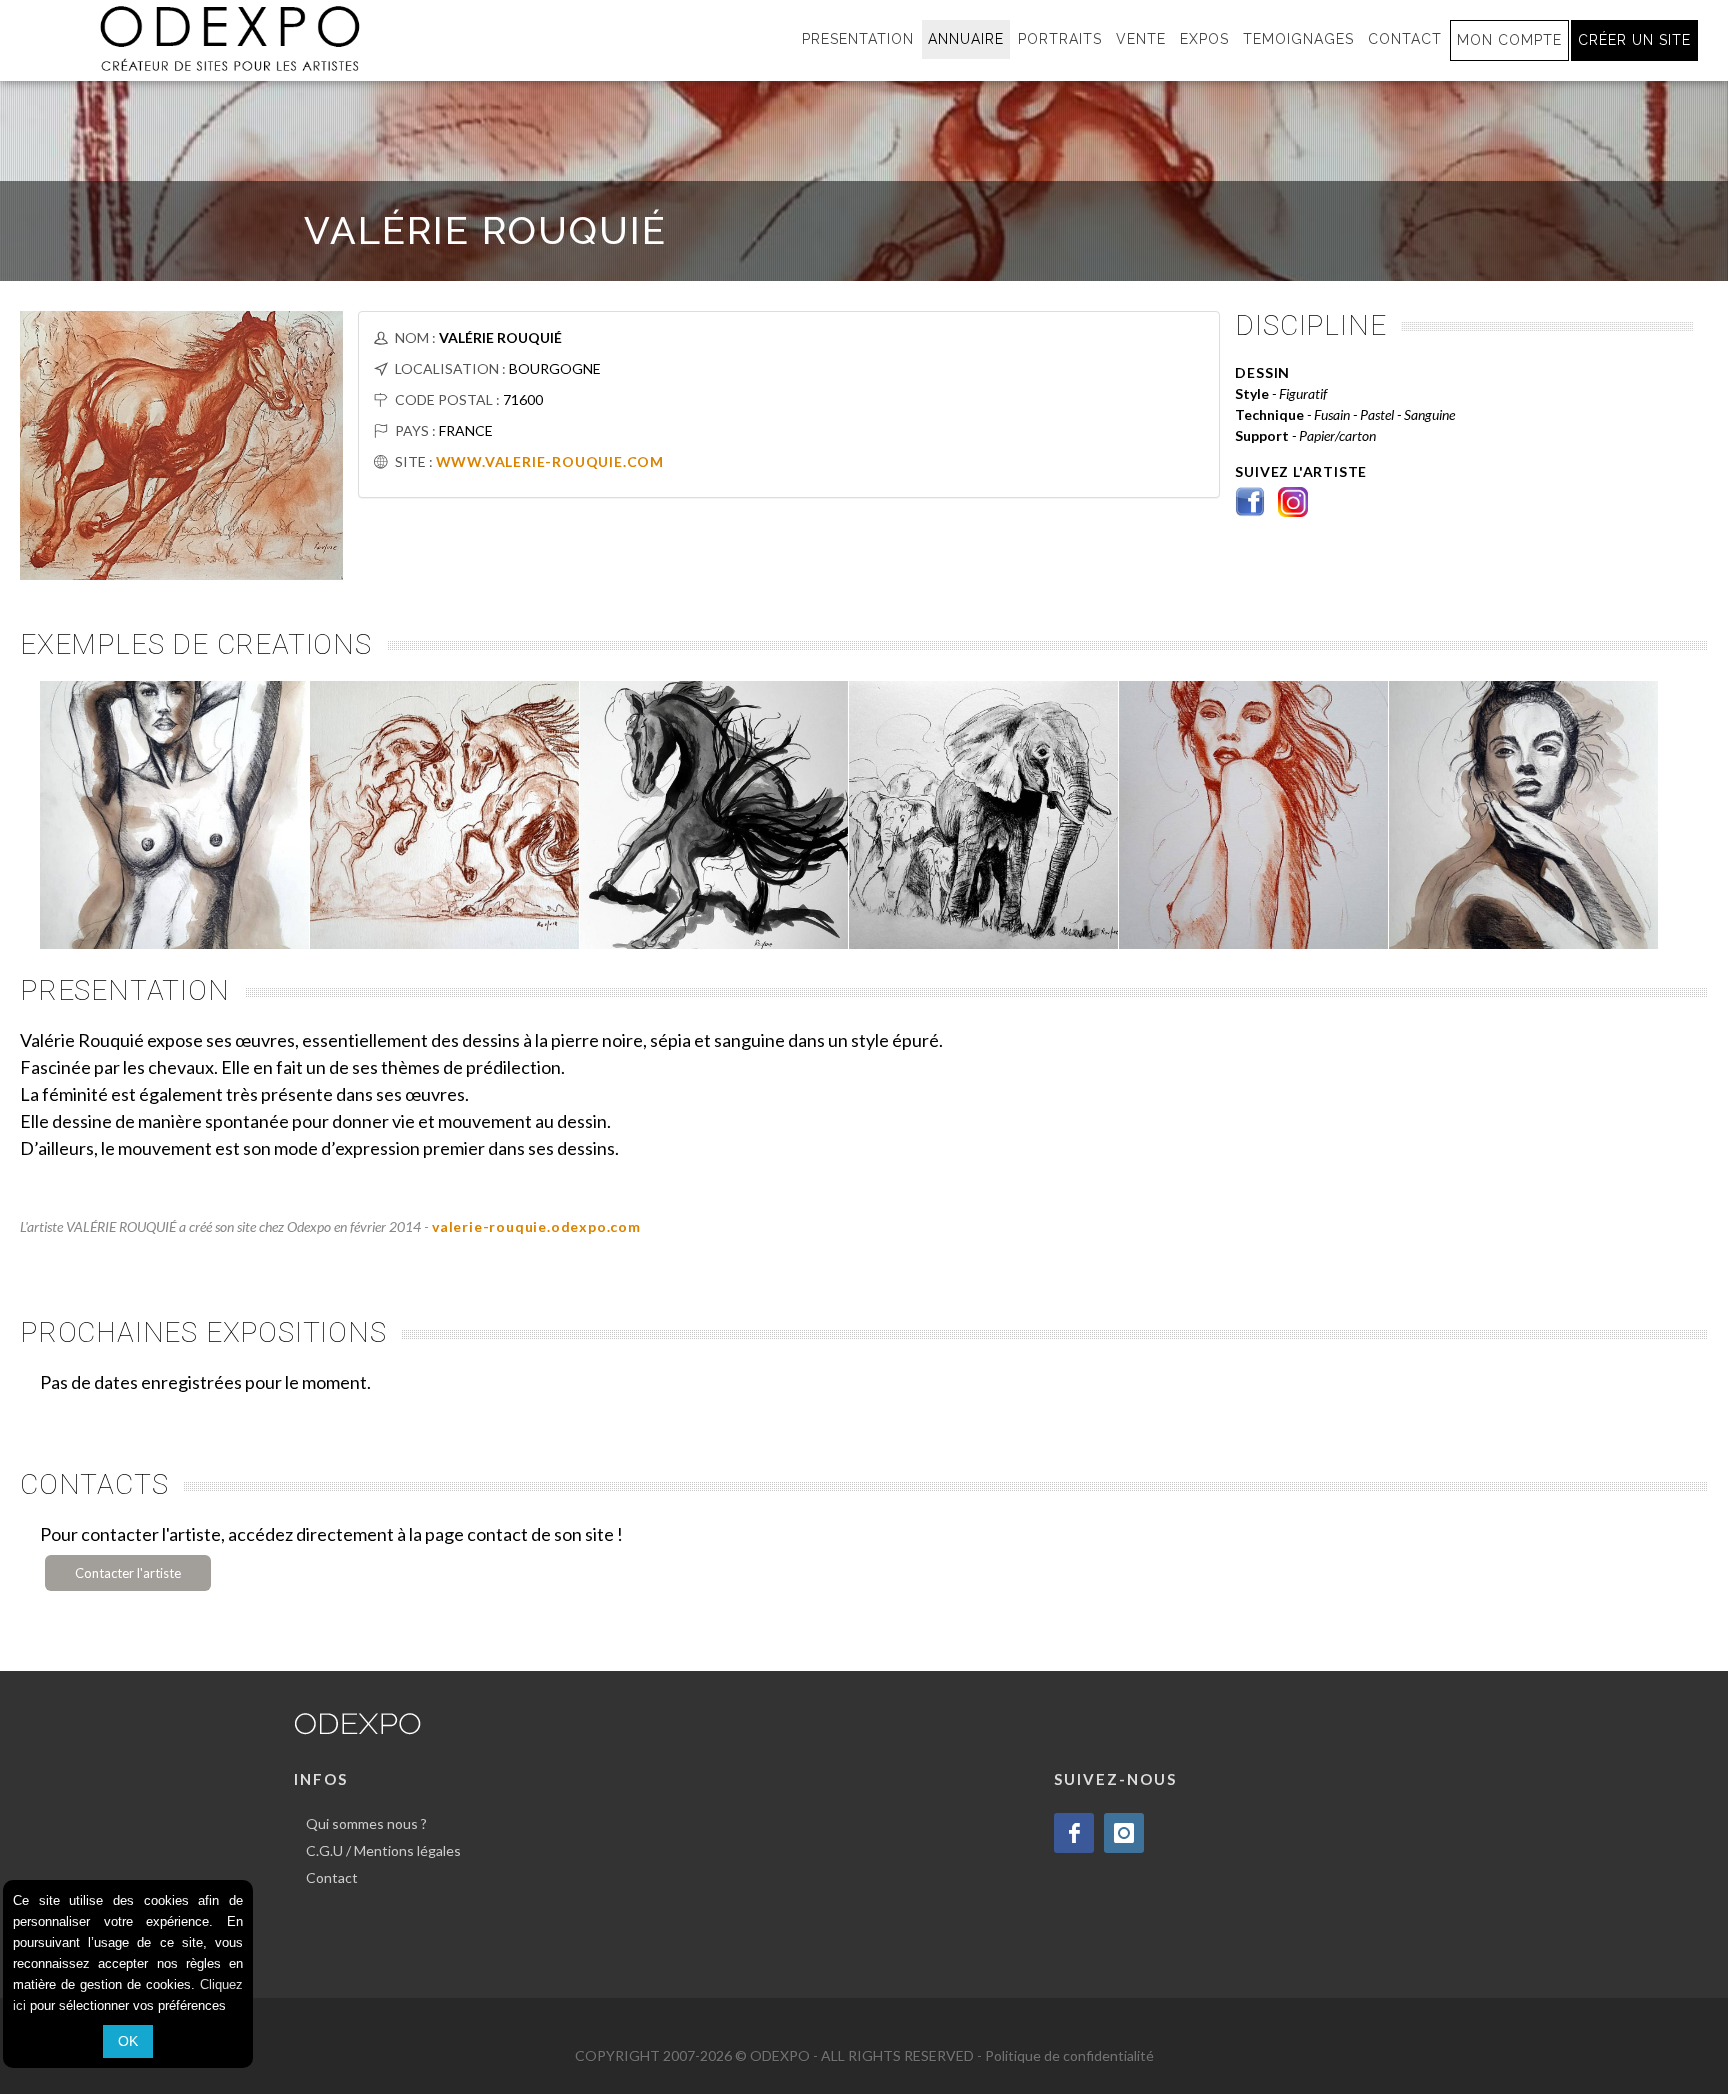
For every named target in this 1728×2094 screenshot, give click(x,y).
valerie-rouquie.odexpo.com (536, 1226)
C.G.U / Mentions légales (383, 1850)
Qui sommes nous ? (366, 1823)
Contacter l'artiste (128, 1573)
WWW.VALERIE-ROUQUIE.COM (550, 461)
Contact (332, 1877)
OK (128, 2041)
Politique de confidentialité (1069, 2055)
